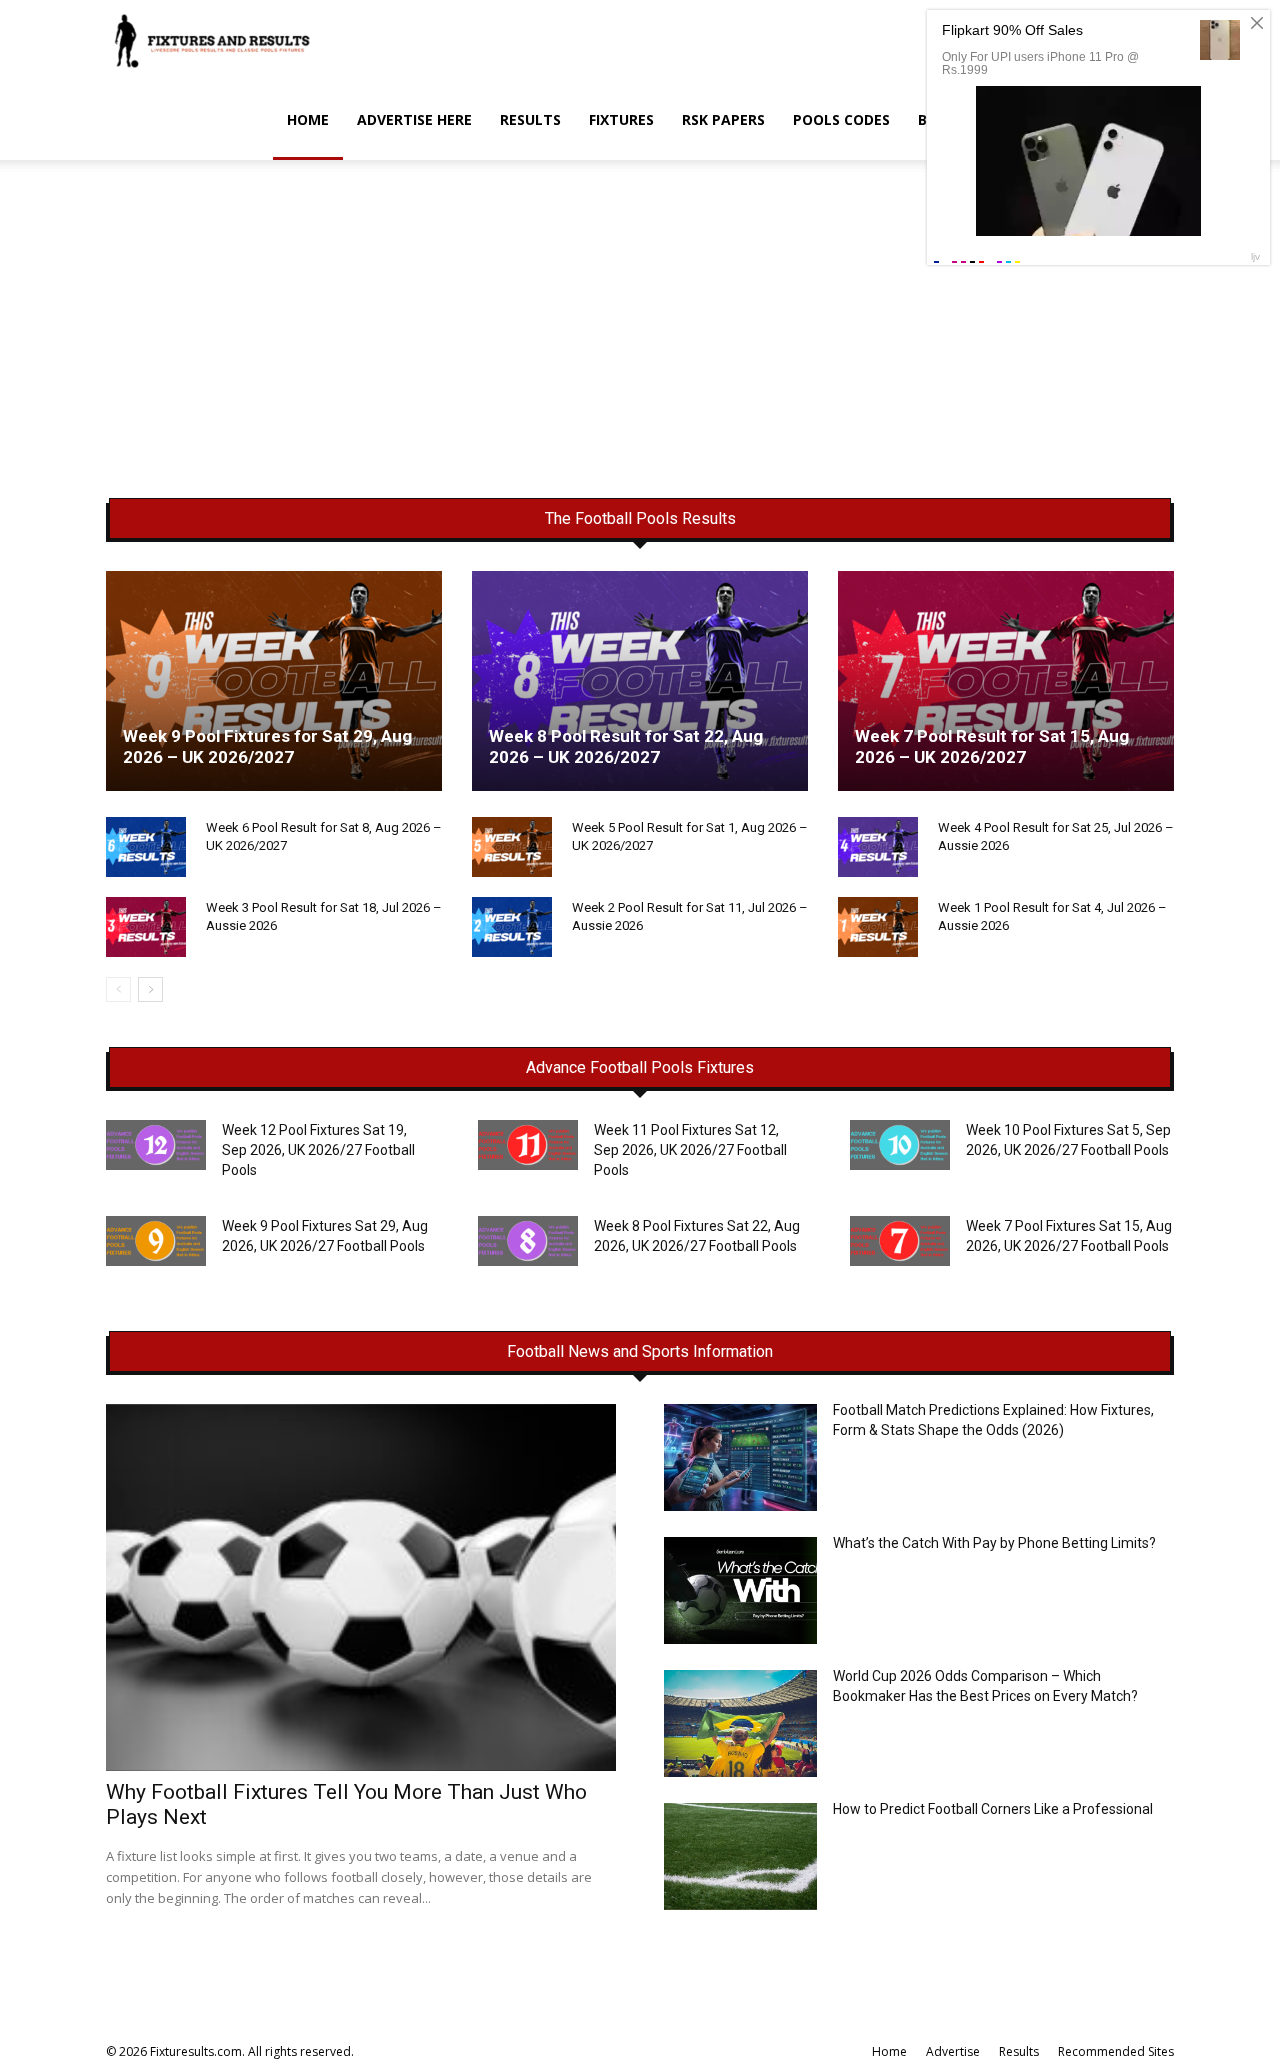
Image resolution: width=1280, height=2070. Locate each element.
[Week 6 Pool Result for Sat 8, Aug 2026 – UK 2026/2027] (146, 847)
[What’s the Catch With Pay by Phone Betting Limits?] (740, 1590)
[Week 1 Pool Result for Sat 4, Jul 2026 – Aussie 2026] (878, 927)
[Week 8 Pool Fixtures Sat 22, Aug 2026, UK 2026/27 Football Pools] (528, 1241)
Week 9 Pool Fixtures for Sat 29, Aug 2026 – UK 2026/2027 (267, 746)
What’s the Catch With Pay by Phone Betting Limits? (994, 1543)
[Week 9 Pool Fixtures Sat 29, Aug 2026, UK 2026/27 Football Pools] (156, 1241)
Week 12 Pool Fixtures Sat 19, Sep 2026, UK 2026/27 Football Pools (318, 1150)
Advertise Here (414, 119)
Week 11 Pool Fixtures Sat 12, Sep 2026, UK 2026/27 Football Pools (690, 1150)
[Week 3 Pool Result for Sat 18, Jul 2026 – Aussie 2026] (146, 927)
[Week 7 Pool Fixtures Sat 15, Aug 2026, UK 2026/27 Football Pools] (900, 1241)
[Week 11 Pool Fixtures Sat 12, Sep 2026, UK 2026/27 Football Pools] (528, 1145)
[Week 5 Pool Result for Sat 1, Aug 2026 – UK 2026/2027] (512, 847)
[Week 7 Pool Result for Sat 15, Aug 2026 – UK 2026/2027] (1006, 681)
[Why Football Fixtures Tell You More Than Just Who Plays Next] (361, 1587)
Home (308, 119)
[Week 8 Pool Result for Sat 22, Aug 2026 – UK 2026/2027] (640, 681)
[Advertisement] (640, 351)
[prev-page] (118, 989)
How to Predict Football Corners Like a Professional (993, 1809)
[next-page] (150, 989)
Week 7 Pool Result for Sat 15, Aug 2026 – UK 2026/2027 (992, 746)
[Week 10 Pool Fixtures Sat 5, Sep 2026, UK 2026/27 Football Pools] (900, 1145)
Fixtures (621, 119)
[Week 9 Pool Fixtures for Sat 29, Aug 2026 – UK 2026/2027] (274, 681)
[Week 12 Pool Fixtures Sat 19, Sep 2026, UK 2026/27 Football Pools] (156, 1145)
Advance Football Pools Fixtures (640, 1068)
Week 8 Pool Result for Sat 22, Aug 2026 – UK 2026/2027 (626, 746)
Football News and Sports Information (640, 1352)
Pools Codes (841, 119)
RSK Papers (723, 119)
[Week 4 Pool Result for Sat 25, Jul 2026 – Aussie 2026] (878, 847)
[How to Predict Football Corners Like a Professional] (740, 1856)
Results (530, 119)
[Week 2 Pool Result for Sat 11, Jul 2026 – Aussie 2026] (512, 927)
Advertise (953, 2051)
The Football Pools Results (640, 519)
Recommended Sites (1116, 2051)
